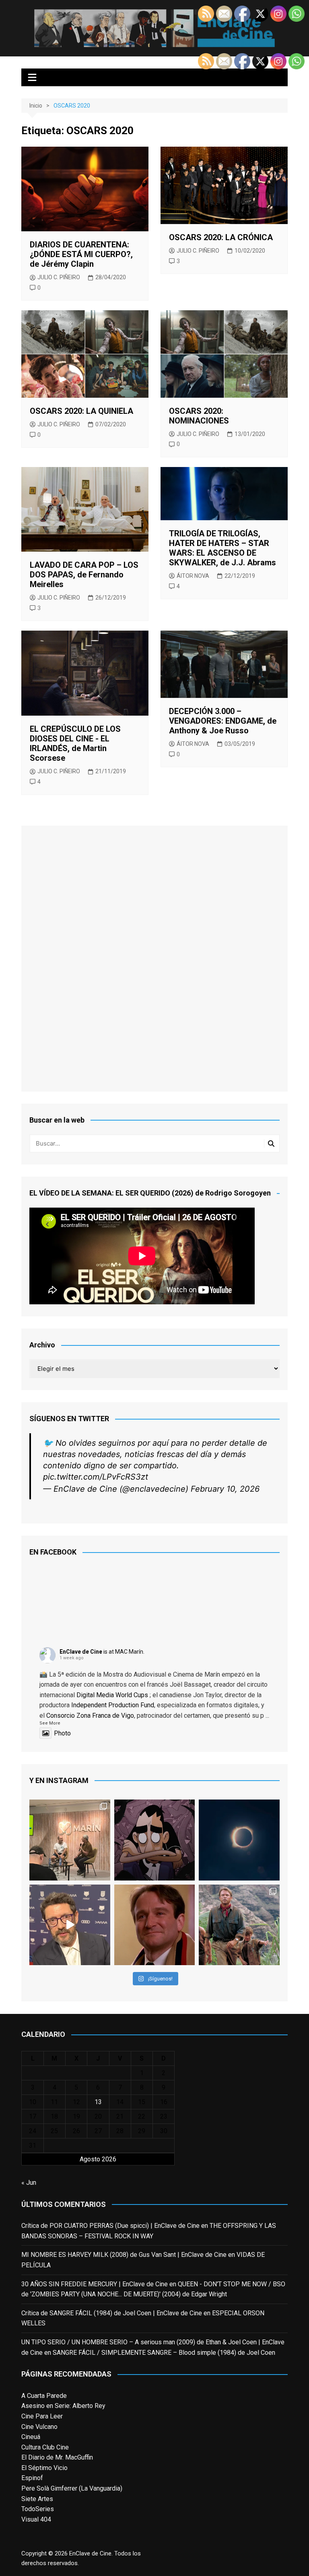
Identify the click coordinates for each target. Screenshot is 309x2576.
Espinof (32, 2478)
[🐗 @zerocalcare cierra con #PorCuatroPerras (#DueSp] (154, 1840)
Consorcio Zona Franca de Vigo (90, 1716)
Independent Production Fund (113, 1705)
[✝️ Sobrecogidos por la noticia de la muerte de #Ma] (70, 1925)
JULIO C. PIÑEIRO (59, 277)
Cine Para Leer (42, 2416)
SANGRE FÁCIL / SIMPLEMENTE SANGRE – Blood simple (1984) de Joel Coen (164, 2353)
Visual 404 (36, 2519)
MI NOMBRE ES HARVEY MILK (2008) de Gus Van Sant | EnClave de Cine (124, 2255)
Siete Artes (37, 2499)
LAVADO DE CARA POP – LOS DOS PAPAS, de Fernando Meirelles (84, 575)
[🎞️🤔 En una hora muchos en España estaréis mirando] (239, 1840)
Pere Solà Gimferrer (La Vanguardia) (72, 2488)
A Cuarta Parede (44, 2396)
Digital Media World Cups (112, 1695)
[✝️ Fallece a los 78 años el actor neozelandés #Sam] (239, 1925)
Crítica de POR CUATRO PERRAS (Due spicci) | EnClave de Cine (110, 2226)
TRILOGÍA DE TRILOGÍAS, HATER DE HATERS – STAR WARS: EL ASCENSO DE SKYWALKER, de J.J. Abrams (222, 548)
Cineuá (31, 2437)
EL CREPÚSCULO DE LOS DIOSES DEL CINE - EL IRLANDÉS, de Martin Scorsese (75, 743)
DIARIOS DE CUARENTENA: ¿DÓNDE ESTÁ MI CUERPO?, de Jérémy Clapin (81, 254)
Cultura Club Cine (45, 2447)
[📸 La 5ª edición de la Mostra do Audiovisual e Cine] (70, 1840)
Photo (62, 1733)
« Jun (29, 2183)
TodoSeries (38, 2509)
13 (98, 2102)
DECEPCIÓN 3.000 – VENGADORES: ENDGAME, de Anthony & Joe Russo (223, 721)
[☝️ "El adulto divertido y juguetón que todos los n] (154, 1925)
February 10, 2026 (225, 1489)
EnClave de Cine (81, 1652)
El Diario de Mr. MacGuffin (57, 2457)
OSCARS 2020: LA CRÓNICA (221, 237)
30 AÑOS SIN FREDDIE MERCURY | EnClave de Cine (95, 2284)
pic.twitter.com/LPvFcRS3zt (96, 1477)
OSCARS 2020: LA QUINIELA (81, 411)
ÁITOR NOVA (193, 576)
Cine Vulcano (39, 2427)
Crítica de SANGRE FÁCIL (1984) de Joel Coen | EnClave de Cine (112, 2313)
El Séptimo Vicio (44, 2468)
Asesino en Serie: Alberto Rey (63, 2406)
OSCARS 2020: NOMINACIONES (199, 416)
